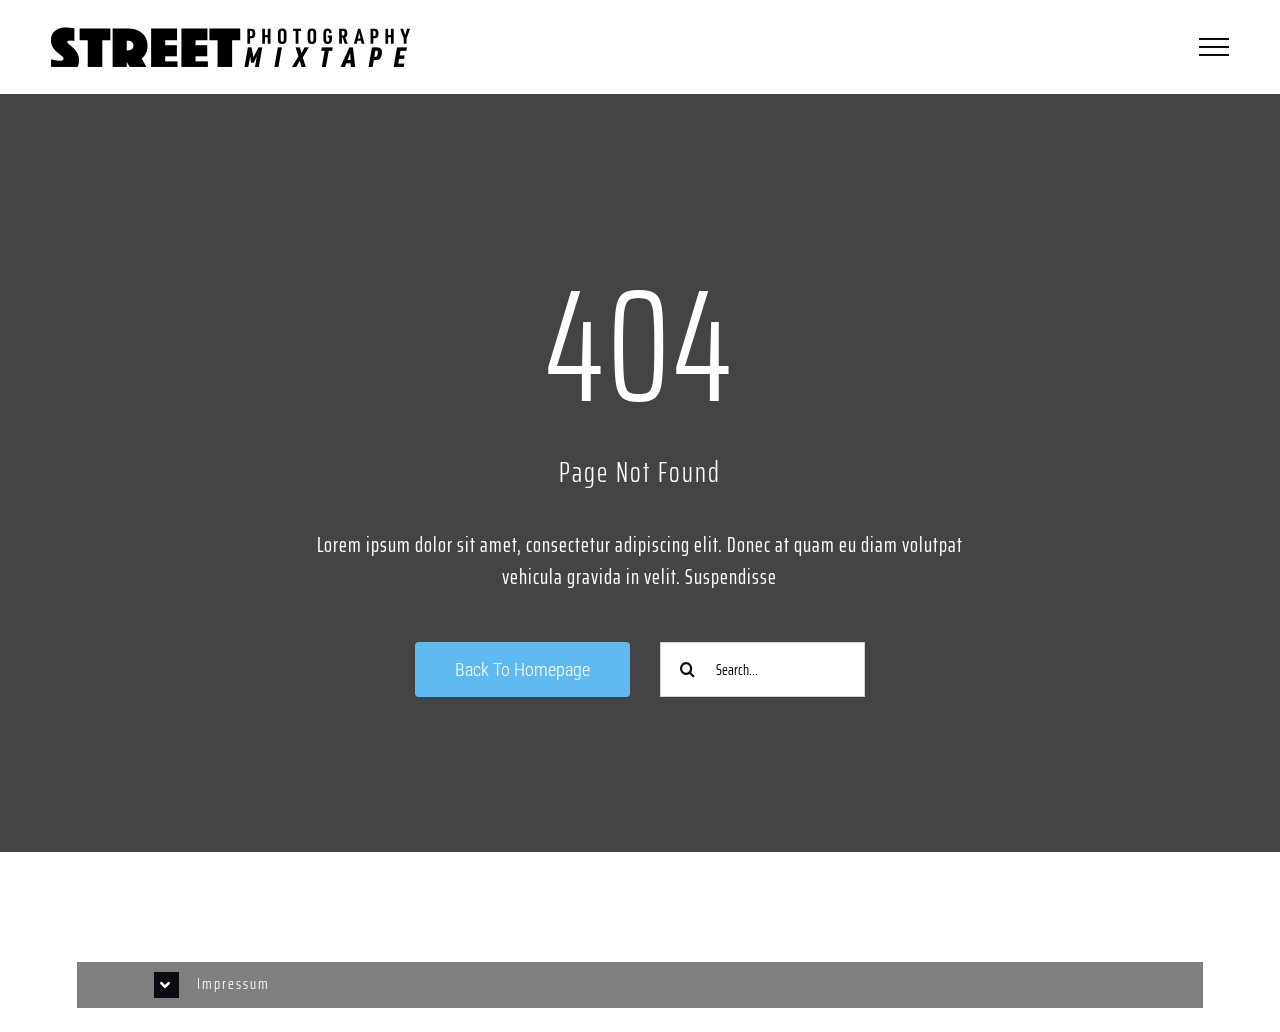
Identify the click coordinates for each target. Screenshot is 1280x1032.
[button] (640, 985)
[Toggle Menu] (1214, 47)
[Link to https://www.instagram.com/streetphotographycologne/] (347, 908)
